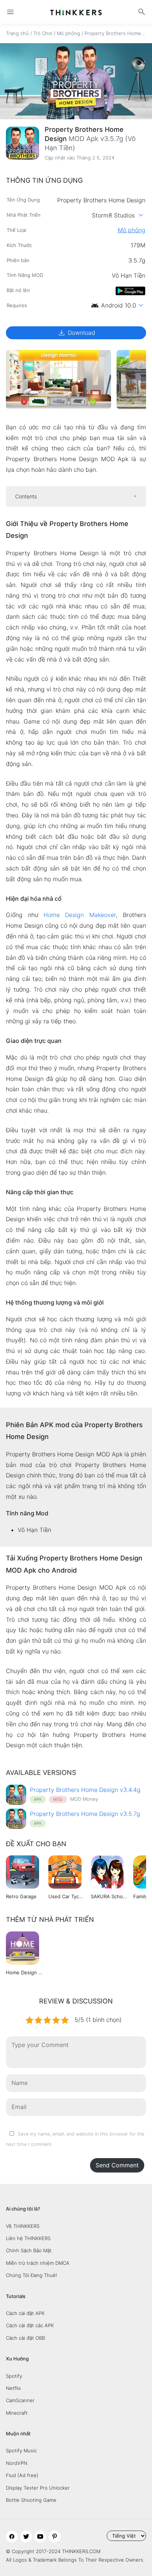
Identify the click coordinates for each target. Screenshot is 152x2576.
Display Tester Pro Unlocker (38, 2488)
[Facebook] (12, 2536)
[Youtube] (40, 2536)
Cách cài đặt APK (25, 2313)
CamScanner (20, 2400)
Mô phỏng (68, 33)
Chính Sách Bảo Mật (29, 2250)
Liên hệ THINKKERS (28, 2238)
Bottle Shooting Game (31, 2500)
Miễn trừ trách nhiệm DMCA (38, 2263)
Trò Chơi (43, 33)
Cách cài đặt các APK (30, 2325)
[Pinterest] (55, 2536)
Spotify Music (21, 2450)
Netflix (13, 2388)
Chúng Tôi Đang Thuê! (32, 2275)
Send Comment (117, 2165)
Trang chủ (17, 33)
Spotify (14, 2376)
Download (76, 333)
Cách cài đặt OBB (25, 2338)
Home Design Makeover (80, 915)
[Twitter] (26, 2536)
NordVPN (17, 2463)
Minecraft (17, 2413)
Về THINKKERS (23, 2226)
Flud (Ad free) (22, 2475)
